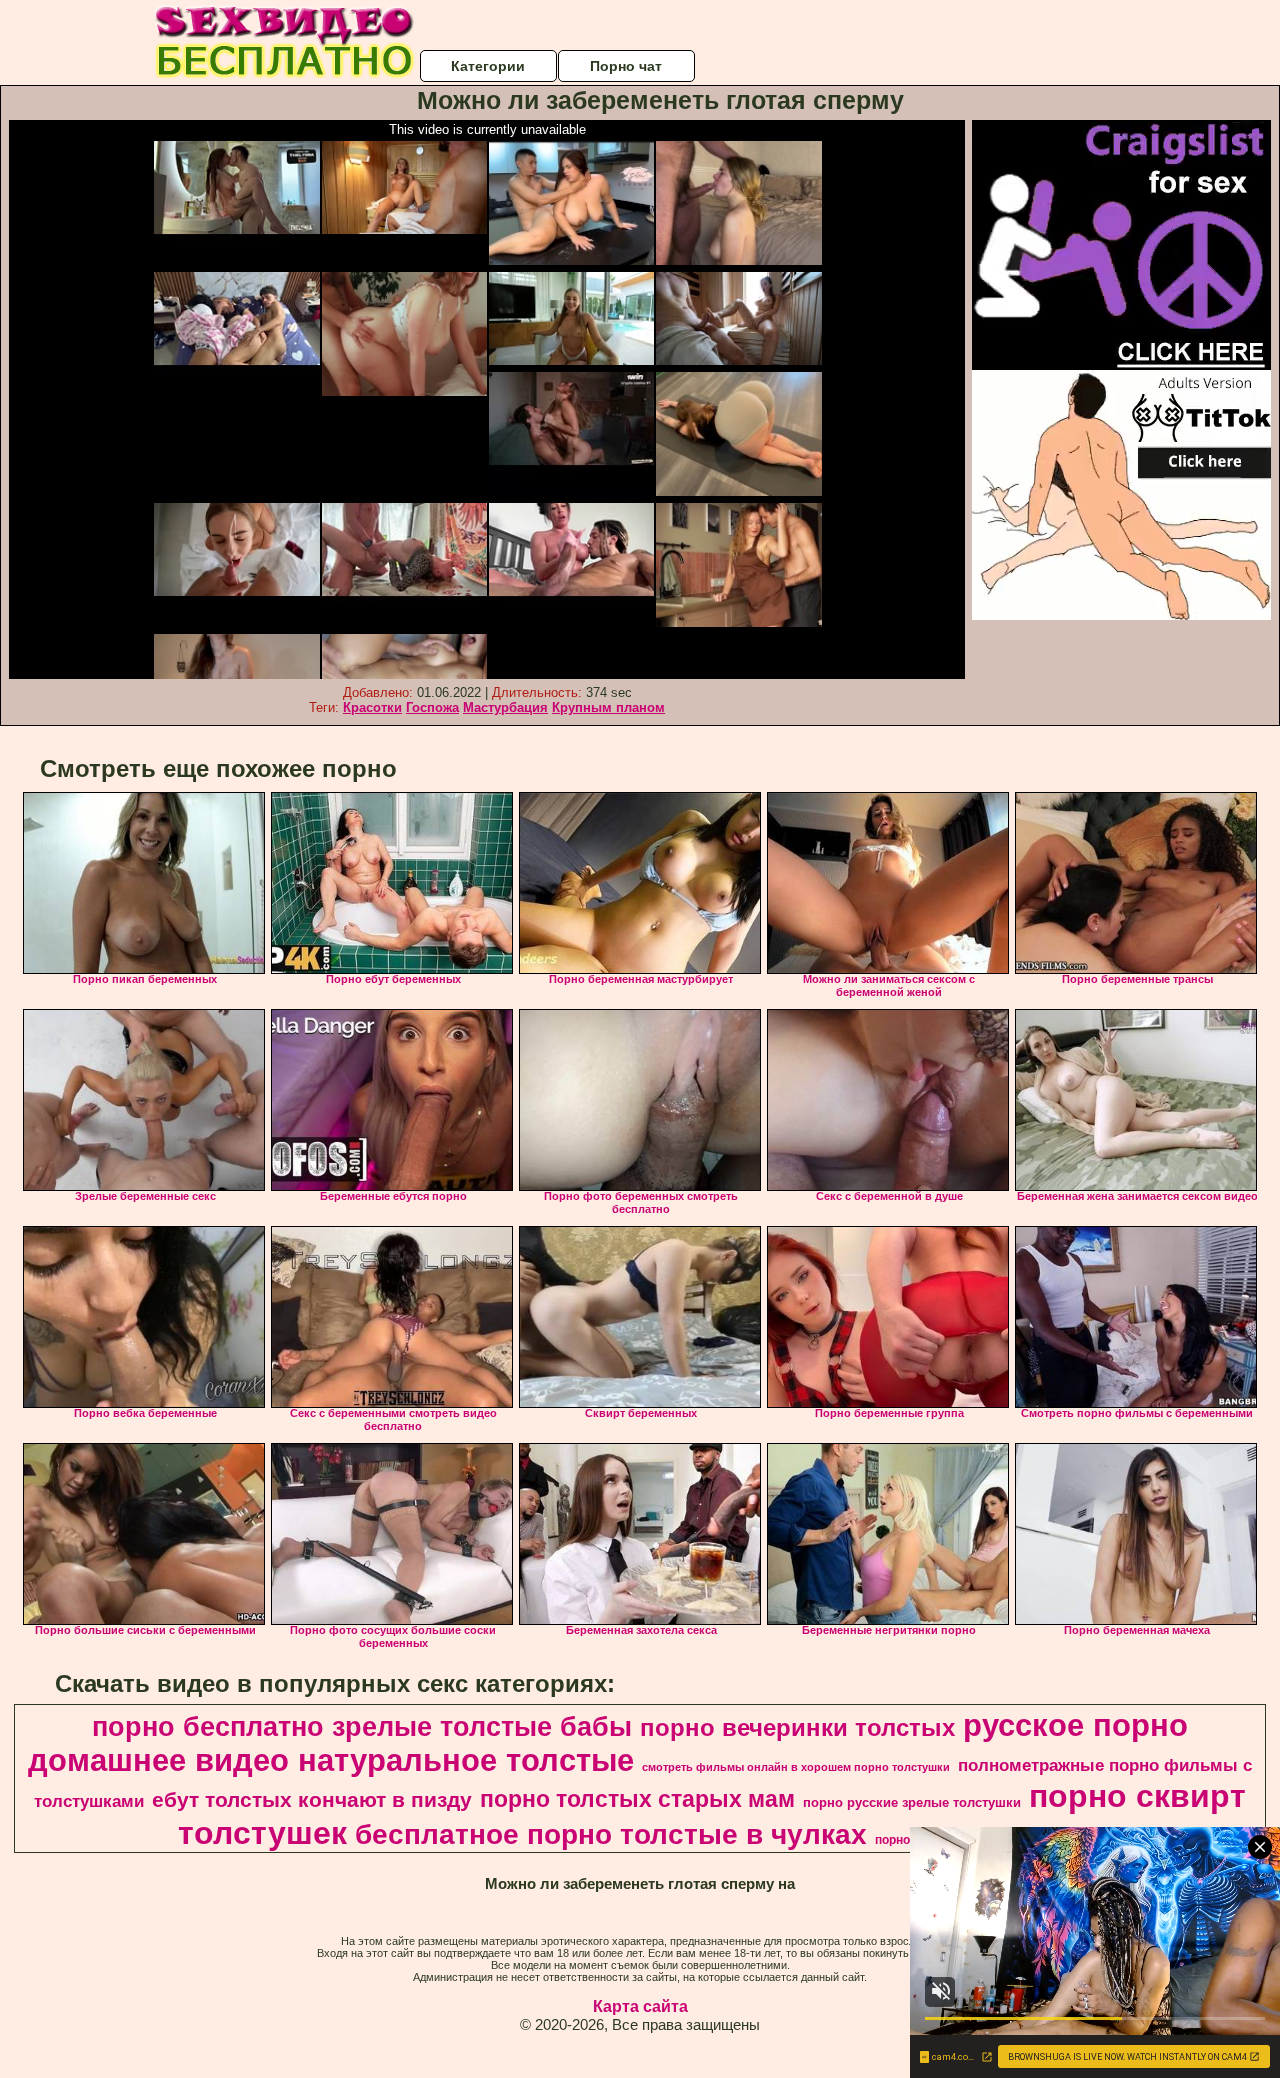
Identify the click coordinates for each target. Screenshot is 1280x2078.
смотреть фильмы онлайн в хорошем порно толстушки (796, 1767)
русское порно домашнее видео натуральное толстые (608, 1742)
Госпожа (432, 707)
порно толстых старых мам (637, 1799)
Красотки (372, 707)
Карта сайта (640, 2006)
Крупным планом (608, 707)
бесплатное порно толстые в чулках (611, 1834)
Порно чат (626, 66)
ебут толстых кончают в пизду (312, 1800)
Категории (488, 66)
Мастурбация (505, 707)
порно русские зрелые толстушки (912, 1802)
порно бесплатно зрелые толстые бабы (362, 1727)
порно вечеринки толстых (797, 1727)
